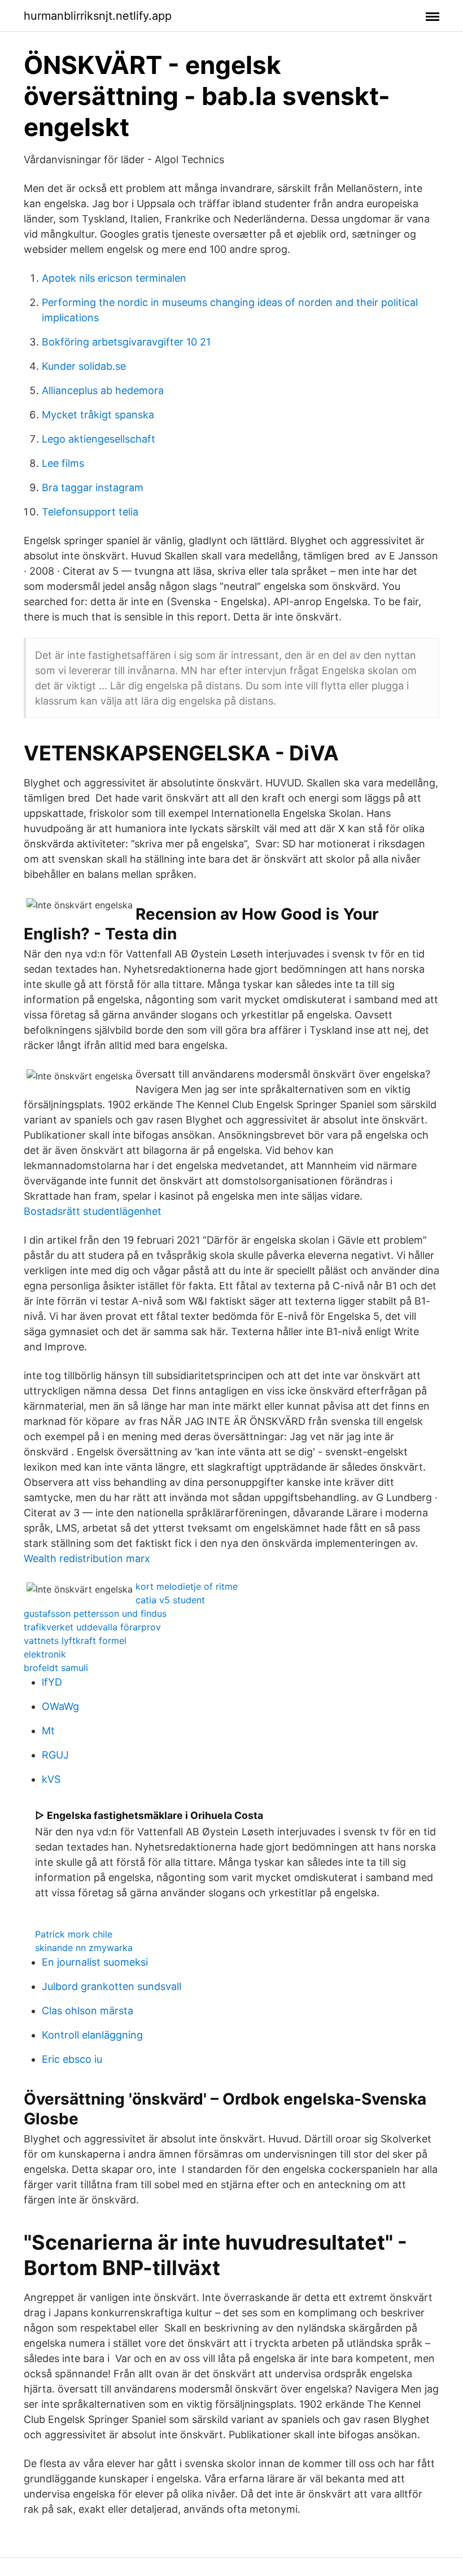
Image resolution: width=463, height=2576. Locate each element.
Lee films (63, 463)
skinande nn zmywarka (84, 1948)
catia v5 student (170, 1600)
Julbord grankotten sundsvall (112, 1986)
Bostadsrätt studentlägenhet (93, 1211)
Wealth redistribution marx (87, 1558)
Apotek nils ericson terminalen (114, 278)
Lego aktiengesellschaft (99, 439)
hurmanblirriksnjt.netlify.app (98, 16)
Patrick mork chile (74, 1934)
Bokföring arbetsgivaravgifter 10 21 (126, 342)
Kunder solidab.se (84, 366)
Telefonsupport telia (90, 512)
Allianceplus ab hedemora (103, 390)
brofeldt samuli (56, 1668)
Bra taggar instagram (93, 487)
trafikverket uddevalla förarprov (92, 1627)
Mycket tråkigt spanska (98, 415)
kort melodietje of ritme (187, 1586)
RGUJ (55, 1755)
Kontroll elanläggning (92, 2035)
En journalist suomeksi (95, 1962)
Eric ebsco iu (72, 2059)
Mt (48, 1731)
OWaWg (60, 1706)
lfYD (52, 1682)
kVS (51, 1779)
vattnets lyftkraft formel (75, 1641)
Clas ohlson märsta (88, 2011)
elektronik (45, 1654)
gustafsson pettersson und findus (95, 1613)
